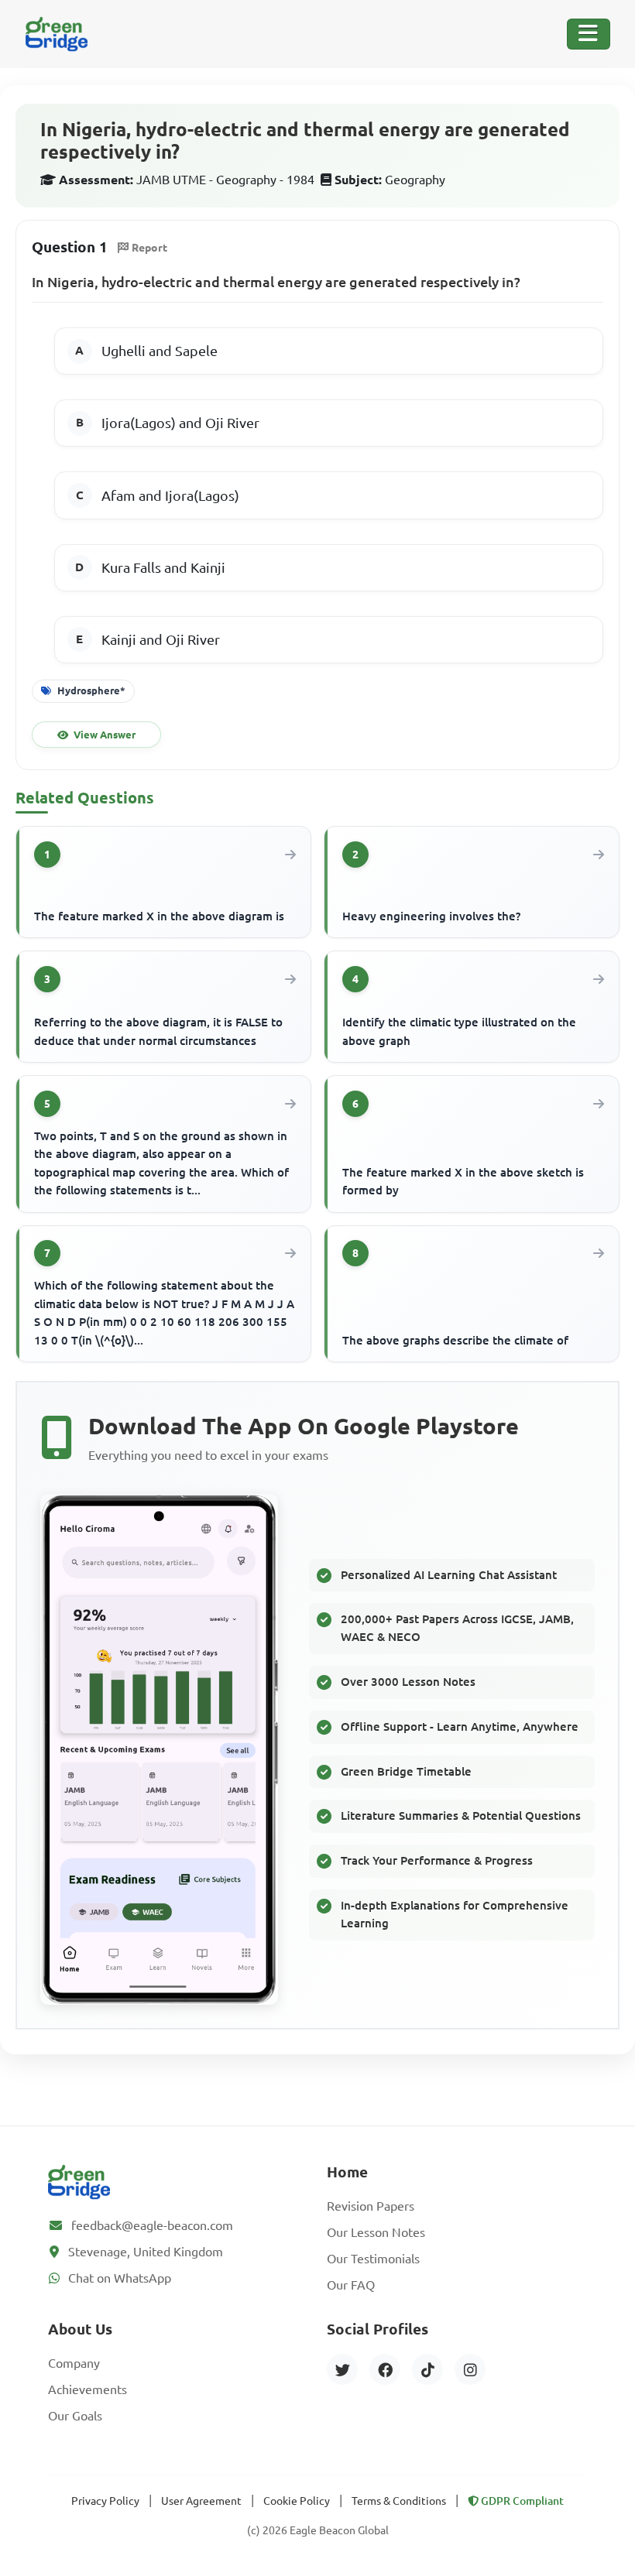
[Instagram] (470, 2369)
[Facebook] (385, 2369)
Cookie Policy (297, 2501)
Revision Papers (371, 2206)
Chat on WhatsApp (120, 2278)
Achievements (88, 2389)
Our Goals (75, 2416)
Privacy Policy (105, 2501)
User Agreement (201, 2501)
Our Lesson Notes (376, 2232)
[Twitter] (342, 2369)
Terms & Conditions (399, 2501)
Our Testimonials (373, 2259)
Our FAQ (351, 2285)
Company (74, 2363)
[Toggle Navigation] (589, 34)
